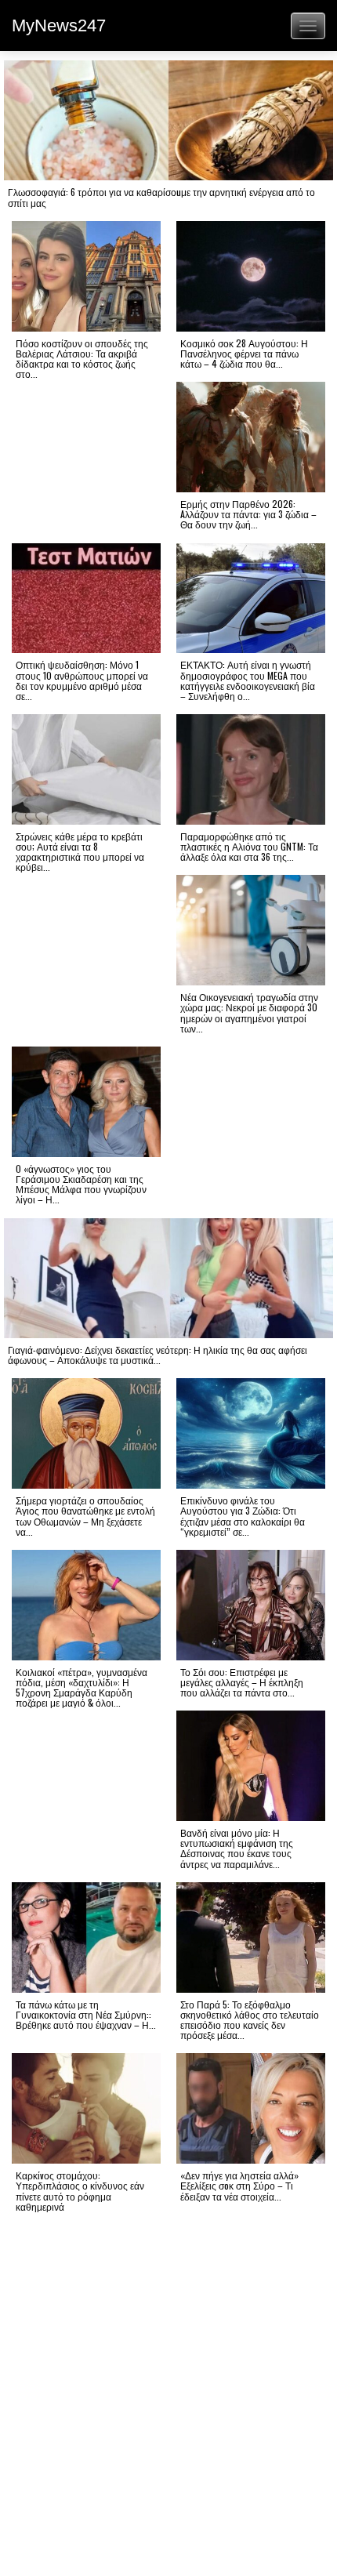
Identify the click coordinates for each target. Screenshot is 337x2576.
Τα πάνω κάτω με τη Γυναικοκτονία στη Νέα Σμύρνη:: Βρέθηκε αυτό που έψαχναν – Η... (86, 2014)
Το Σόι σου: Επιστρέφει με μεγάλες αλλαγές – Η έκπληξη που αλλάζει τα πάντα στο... (242, 1682)
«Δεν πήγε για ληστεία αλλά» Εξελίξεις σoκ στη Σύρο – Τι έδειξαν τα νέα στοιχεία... (239, 2185)
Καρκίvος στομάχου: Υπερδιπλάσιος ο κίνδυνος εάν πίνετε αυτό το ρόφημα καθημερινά (80, 2191)
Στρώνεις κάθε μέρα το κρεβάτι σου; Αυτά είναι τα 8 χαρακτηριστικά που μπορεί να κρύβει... (80, 852)
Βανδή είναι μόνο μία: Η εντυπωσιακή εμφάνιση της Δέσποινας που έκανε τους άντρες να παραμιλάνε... (237, 1848)
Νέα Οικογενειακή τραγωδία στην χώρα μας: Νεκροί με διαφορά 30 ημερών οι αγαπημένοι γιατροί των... (249, 1012)
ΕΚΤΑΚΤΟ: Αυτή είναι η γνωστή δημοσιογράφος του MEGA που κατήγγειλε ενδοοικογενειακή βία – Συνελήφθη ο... (248, 680)
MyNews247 (59, 25)
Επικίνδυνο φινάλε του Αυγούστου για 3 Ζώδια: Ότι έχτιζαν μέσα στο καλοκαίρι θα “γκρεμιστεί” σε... (243, 1516)
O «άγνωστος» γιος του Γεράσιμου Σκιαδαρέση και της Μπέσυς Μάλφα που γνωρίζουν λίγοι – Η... (81, 1184)
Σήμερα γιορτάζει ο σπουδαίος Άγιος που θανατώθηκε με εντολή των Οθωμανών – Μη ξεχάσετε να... (85, 1516)
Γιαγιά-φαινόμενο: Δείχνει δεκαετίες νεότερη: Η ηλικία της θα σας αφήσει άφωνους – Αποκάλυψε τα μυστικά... (158, 1355)
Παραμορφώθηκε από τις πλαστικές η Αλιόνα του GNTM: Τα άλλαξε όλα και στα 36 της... (249, 846)
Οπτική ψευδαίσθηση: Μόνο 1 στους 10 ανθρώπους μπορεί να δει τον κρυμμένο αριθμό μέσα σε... (82, 680)
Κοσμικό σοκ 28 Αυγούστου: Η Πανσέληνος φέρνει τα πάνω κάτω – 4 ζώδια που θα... (244, 353)
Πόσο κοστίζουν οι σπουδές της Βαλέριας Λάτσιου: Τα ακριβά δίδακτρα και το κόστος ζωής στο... (82, 359)
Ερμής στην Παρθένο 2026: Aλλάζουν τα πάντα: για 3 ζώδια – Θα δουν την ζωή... (248, 514)
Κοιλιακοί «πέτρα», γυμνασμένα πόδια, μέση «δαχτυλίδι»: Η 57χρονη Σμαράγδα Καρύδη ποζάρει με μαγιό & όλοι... (82, 1687)
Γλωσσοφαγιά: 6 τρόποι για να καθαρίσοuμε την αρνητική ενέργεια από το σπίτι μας (161, 197)
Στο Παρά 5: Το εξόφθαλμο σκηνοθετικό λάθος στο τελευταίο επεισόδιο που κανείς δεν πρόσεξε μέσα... (250, 2020)
